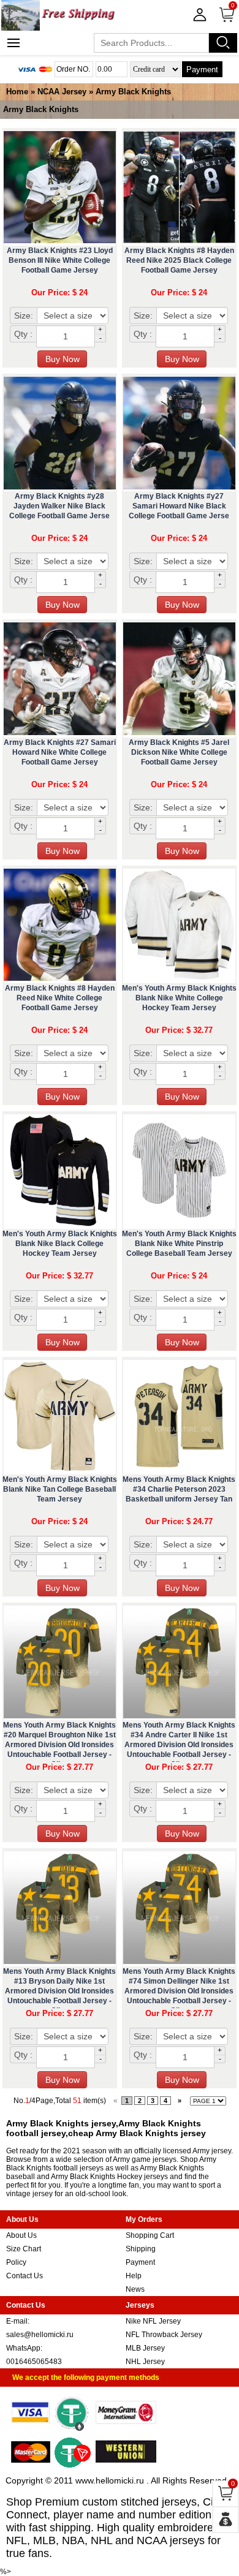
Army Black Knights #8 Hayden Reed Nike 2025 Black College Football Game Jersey (179, 260)
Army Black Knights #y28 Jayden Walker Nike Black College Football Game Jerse (59, 506)
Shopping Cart (150, 2235)
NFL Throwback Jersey (164, 2335)
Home (17, 92)
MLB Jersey (145, 2348)
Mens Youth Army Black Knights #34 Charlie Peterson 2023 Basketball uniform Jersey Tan (179, 1489)
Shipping (141, 2249)
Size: (24, 315)
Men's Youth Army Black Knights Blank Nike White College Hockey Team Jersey (179, 998)
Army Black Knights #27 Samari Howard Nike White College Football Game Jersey (60, 752)
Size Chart (24, 2249)
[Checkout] (226, 2520)
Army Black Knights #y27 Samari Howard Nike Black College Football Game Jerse (179, 506)
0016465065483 (34, 2362)
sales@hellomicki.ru (40, 2335)
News (135, 2289)
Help (134, 2276)
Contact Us (25, 2276)
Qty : (23, 334)
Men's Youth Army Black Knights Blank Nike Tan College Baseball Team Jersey (60, 1489)
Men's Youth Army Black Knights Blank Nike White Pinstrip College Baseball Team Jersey (179, 1244)
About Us (21, 2235)
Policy (16, 2262)
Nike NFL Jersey (153, 2321)
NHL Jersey (145, 2362)
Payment (202, 70)
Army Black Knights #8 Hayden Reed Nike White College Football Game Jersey (60, 998)
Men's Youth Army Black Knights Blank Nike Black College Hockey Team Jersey (60, 1244)
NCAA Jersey (62, 92)
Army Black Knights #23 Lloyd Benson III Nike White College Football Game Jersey (60, 260)
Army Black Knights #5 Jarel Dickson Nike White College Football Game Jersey (179, 752)
